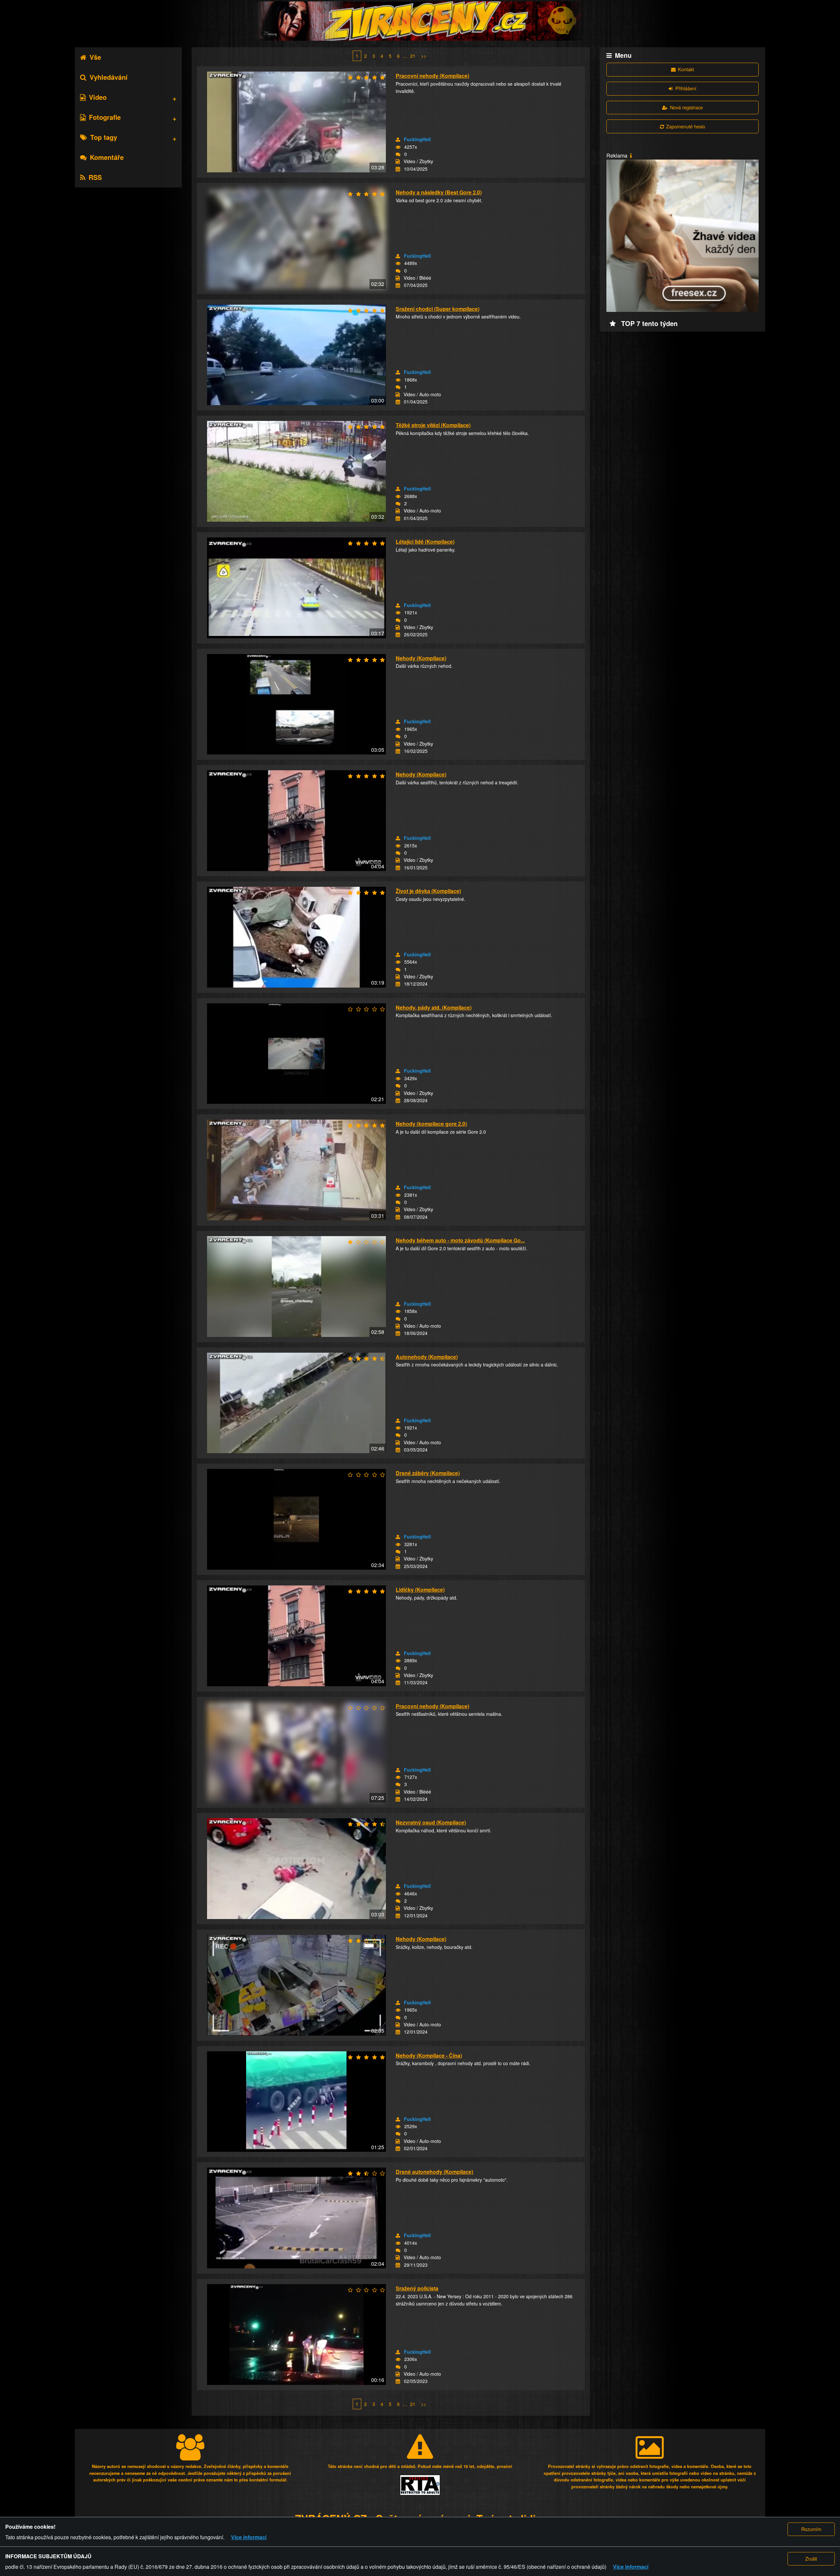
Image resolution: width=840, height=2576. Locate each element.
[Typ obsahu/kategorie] (398, 162)
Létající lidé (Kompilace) (425, 542)
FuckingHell (417, 139)
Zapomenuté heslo (686, 126)
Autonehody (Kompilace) (427, 1357)
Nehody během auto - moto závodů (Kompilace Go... (460, 1240)
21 (413, 56)
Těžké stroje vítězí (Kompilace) (433, 425)
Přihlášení (686, 88)
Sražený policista (417, 2288)
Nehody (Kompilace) (421, 658)
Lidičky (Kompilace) (420, 1590)
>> (424, 56)
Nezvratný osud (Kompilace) (431, 1822)
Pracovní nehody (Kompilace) (432, 76)
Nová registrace (686, 107)
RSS (95, 177)
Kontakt (686, 69)
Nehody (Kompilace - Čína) (429, 2055)
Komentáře (107, 157)
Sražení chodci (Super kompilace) (438, 309)
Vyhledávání (109, 77)
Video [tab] (98, 97)
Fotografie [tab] (105, 117)
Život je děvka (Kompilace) (428, 891)
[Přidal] (398, 140)
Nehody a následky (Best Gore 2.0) (439, 192)
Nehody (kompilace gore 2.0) (431, 1124)
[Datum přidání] (398, 169)
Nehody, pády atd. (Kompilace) (434, 1007)
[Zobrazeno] (398, 147)
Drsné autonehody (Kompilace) (434, 2172)
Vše (95, 57)
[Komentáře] (398, 154)
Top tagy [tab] (104, 137)
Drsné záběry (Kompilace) (428, 1473)
